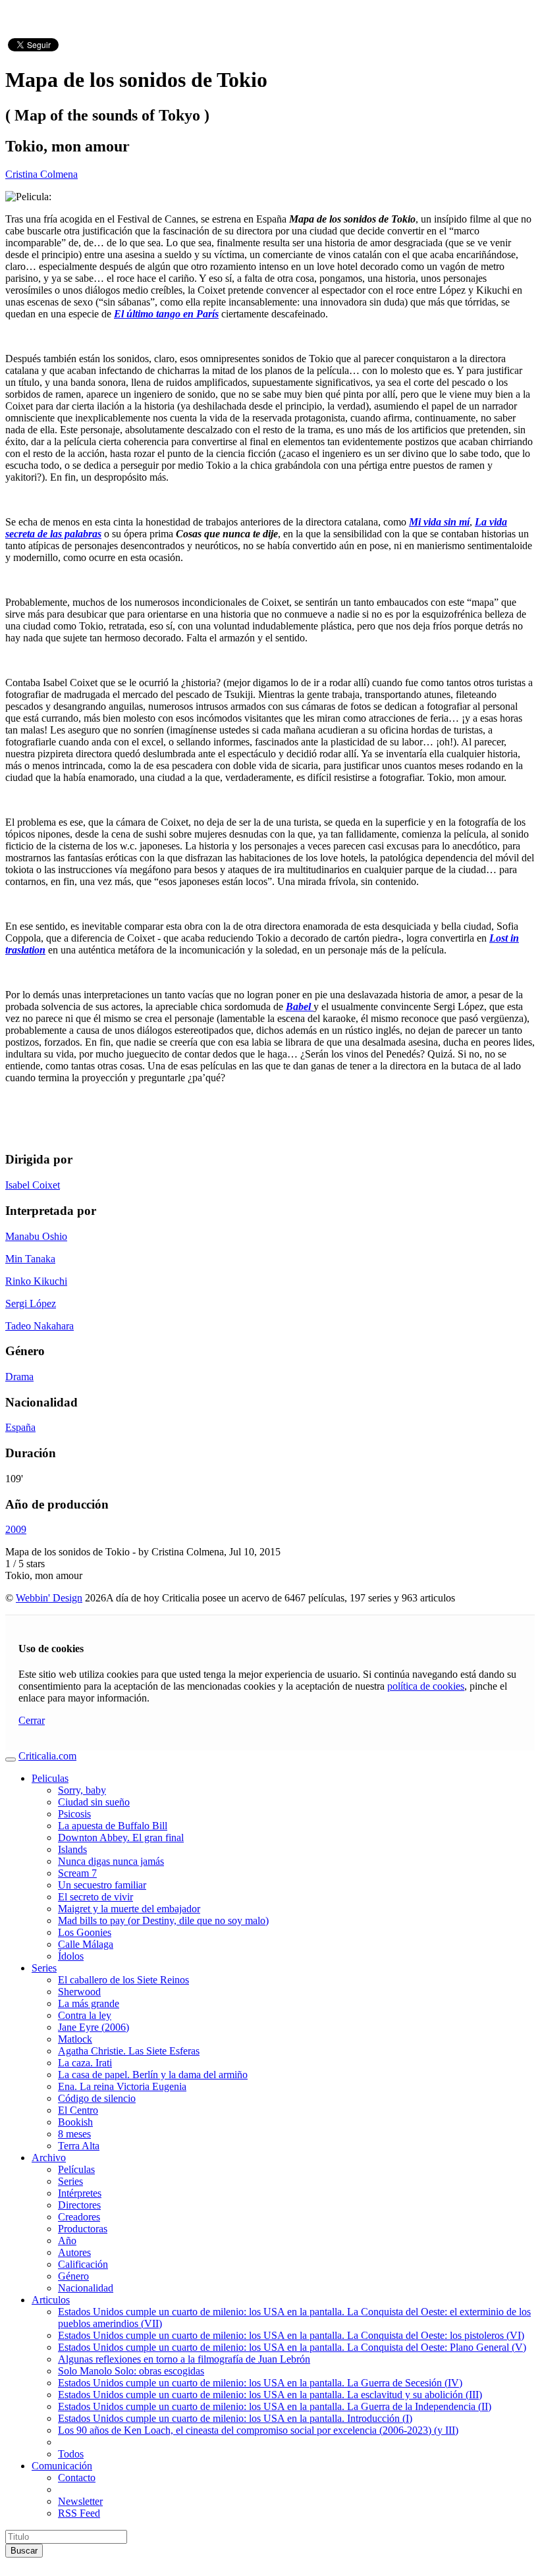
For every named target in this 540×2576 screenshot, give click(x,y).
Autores (74, 2252)
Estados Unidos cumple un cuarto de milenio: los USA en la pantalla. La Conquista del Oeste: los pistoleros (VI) (291, 2335)
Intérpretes (80, 2193)
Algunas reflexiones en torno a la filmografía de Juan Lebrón (184, 2359)
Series (44, 1968)
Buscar (24, 2551)
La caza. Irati (85, 2063)
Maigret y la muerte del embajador (129, 1909)
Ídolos (71, 1956)
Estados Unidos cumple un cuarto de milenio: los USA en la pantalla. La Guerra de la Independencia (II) (275, 2406)
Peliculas (50, 1778)
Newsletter (80, 2501)
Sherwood (79, 1992)
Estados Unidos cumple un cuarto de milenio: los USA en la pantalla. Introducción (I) (235, 2418)
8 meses (74, 2134)
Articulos (51, 2300)
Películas (76, 2169)
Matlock (75, 2039)
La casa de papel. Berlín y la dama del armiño (153, 2075)
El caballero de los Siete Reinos (123, 1980)
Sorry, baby (82, 1790)
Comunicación (62, 2466)
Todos (71, 2454)
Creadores (79, 2217)
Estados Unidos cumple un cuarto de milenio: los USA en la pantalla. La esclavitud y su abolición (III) (270, 2395)
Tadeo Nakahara (40, 1326)
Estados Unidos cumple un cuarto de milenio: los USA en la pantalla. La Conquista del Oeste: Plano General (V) (292, 2347)
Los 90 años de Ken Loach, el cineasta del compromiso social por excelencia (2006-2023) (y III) (258, 2430)
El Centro (78, 2110)
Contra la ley (85, 2015)
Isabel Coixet (33, 1185)
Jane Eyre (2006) (94, 2027)
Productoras (83, 2229)
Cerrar (32, 1720)
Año (67, 2241)
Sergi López (31, 1303)
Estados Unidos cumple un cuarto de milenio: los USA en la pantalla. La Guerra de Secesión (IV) (260, 2383)
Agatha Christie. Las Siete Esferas (129, 2051)
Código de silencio (97, 2098)
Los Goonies (85, 1932)
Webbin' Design (49, 1598)
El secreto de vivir (95, 1897)
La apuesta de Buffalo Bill (113, 1826)
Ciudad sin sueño (94, 1802)
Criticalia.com (47, 1756)
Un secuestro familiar (102, 1885)
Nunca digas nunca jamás (111, 1861)
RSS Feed (79, 2513)
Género (73, 2276)
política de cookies (426, 1686)
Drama (19, 1377)
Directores (79, 2205)
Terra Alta (79, 2146)
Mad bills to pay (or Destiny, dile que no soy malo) (163, 1920)
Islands (72, 1849)
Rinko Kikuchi (36, 1281)
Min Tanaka (30, 1259)
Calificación (83, 2264)
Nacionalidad (86, 2288)
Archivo (49, 2158)
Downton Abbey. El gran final (121, 1838)
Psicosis (74, 1814)
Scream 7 (77, 1873)
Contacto (77, 2478)
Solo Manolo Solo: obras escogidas (131, 2371)
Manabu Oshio (36, 1236)
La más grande (89, 2003)
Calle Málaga (86, 1944)
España (20, 1427)
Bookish (75, 2122)
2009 (16, 1529)
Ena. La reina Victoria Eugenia (122, 2086)
